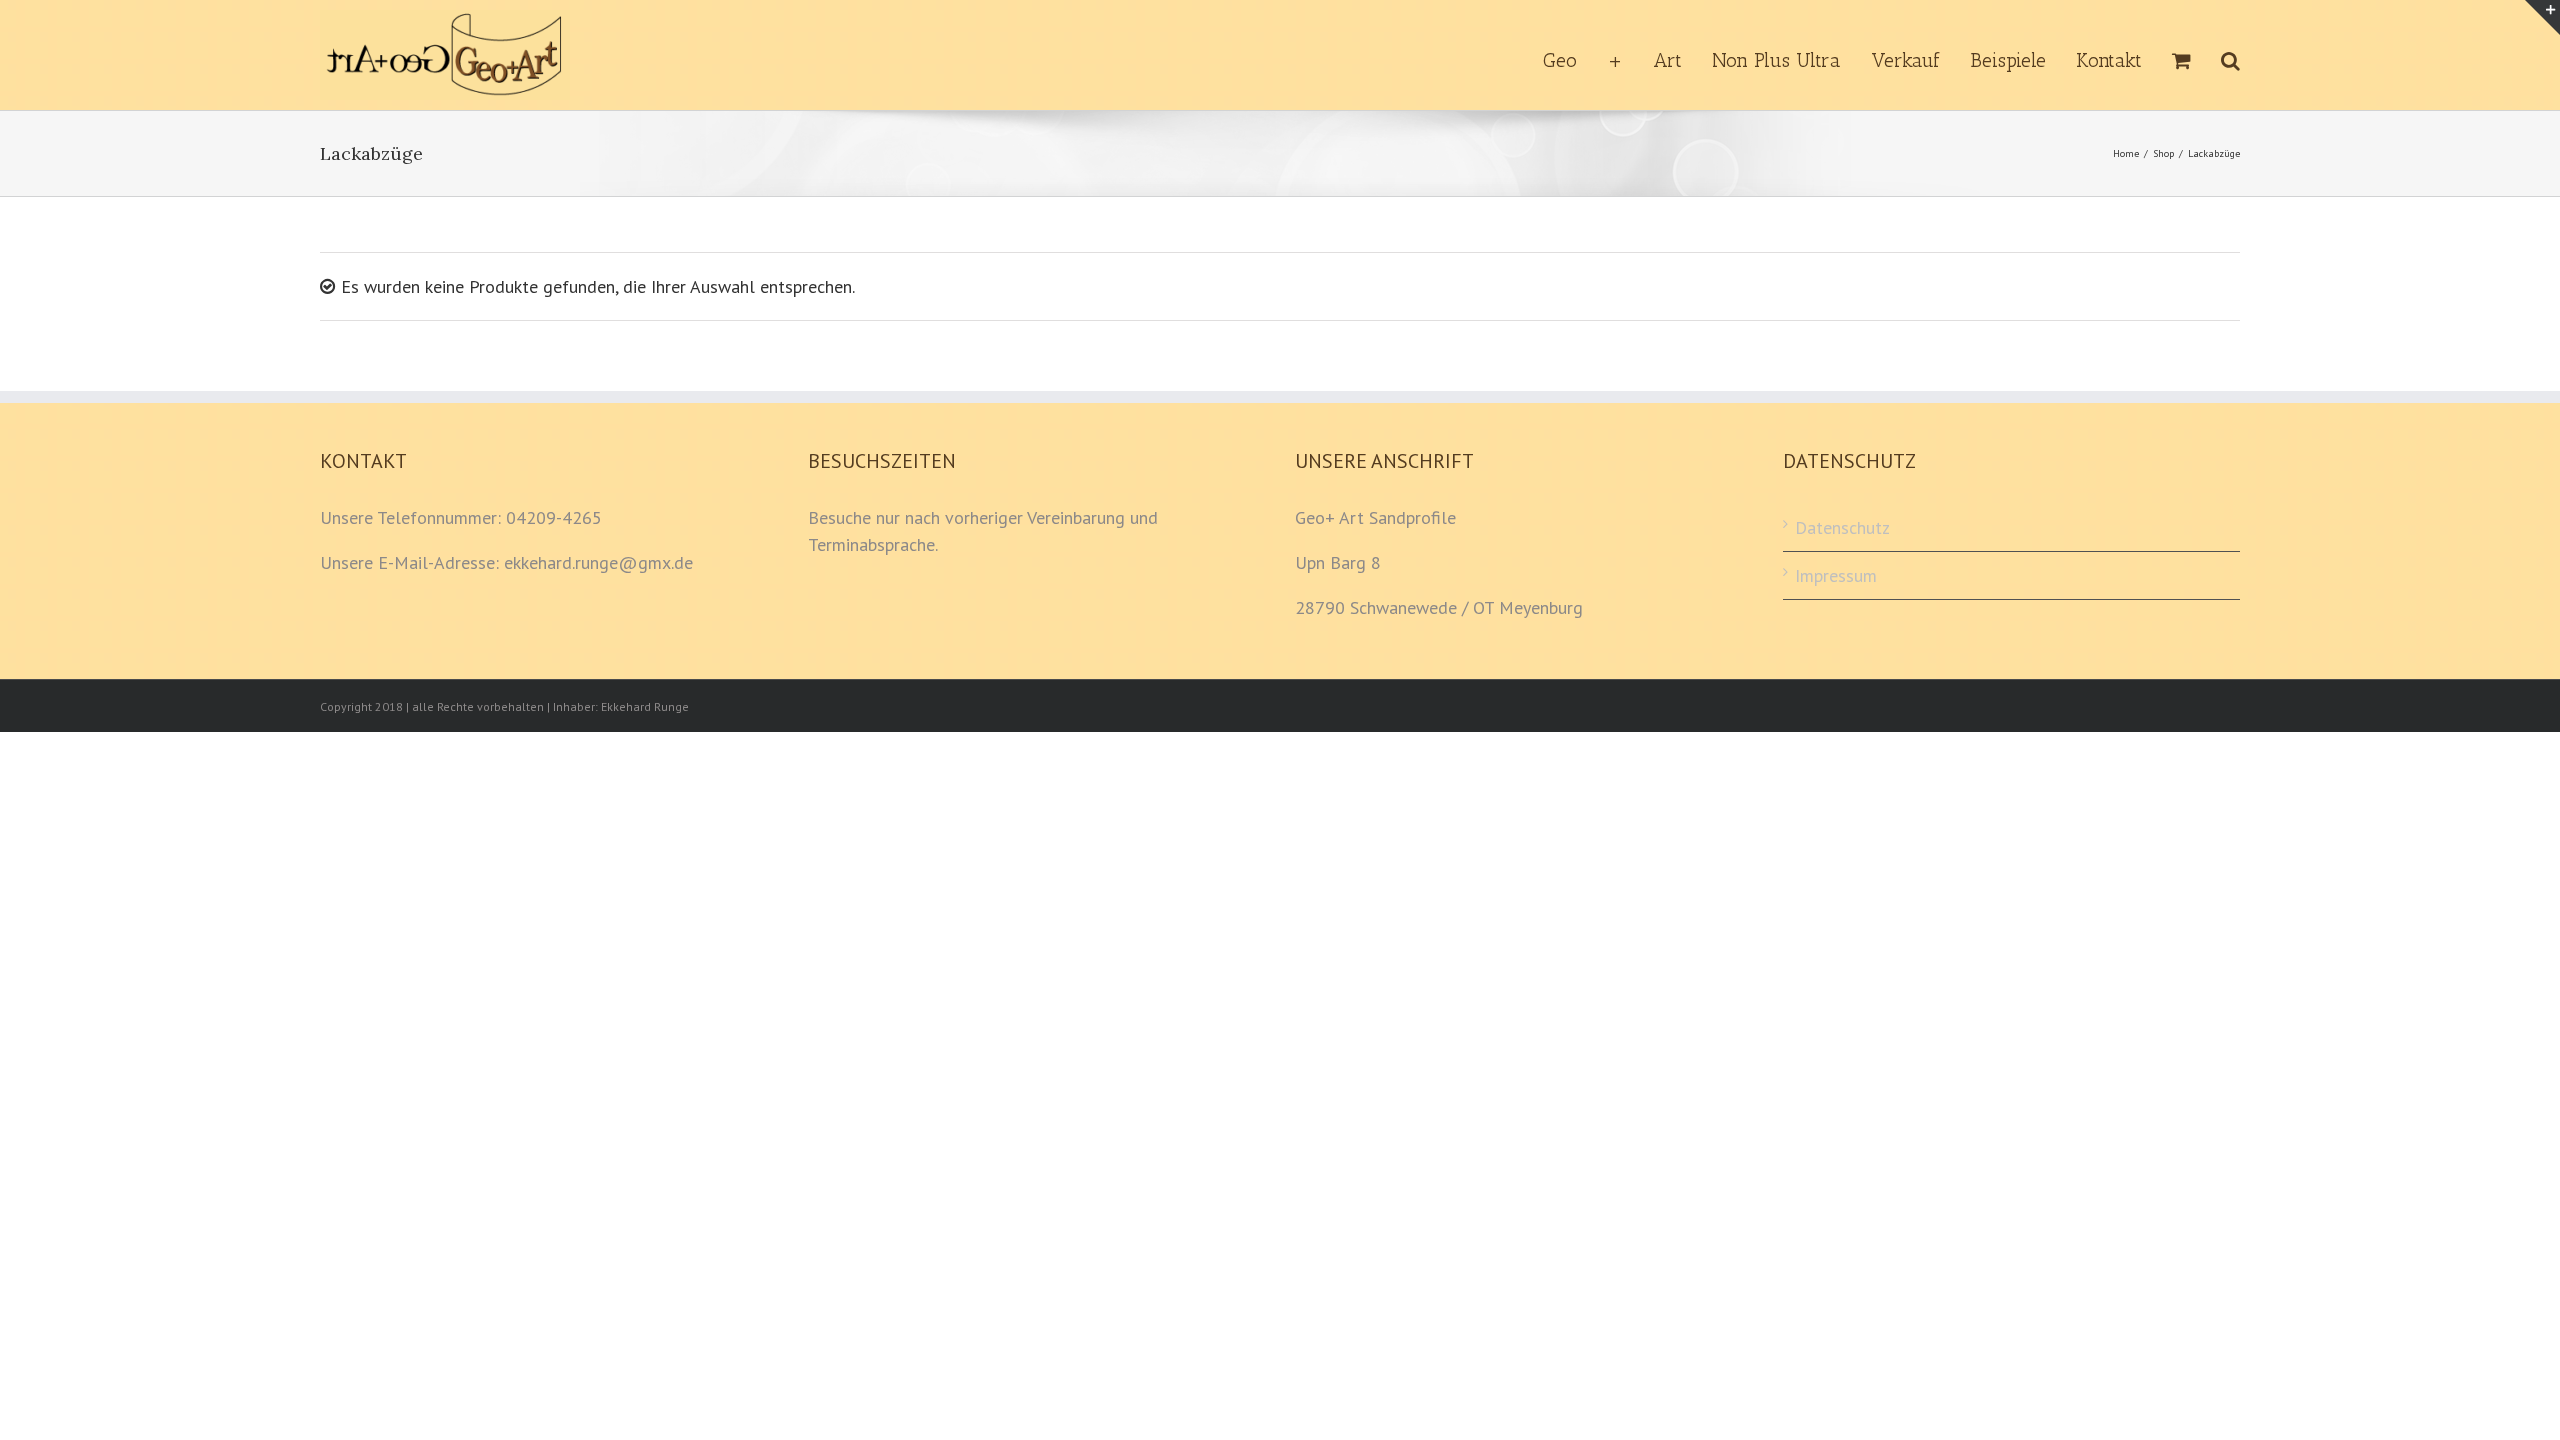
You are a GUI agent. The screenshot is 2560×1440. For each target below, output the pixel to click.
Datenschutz (1842, 527)
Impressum (1836, 575)
